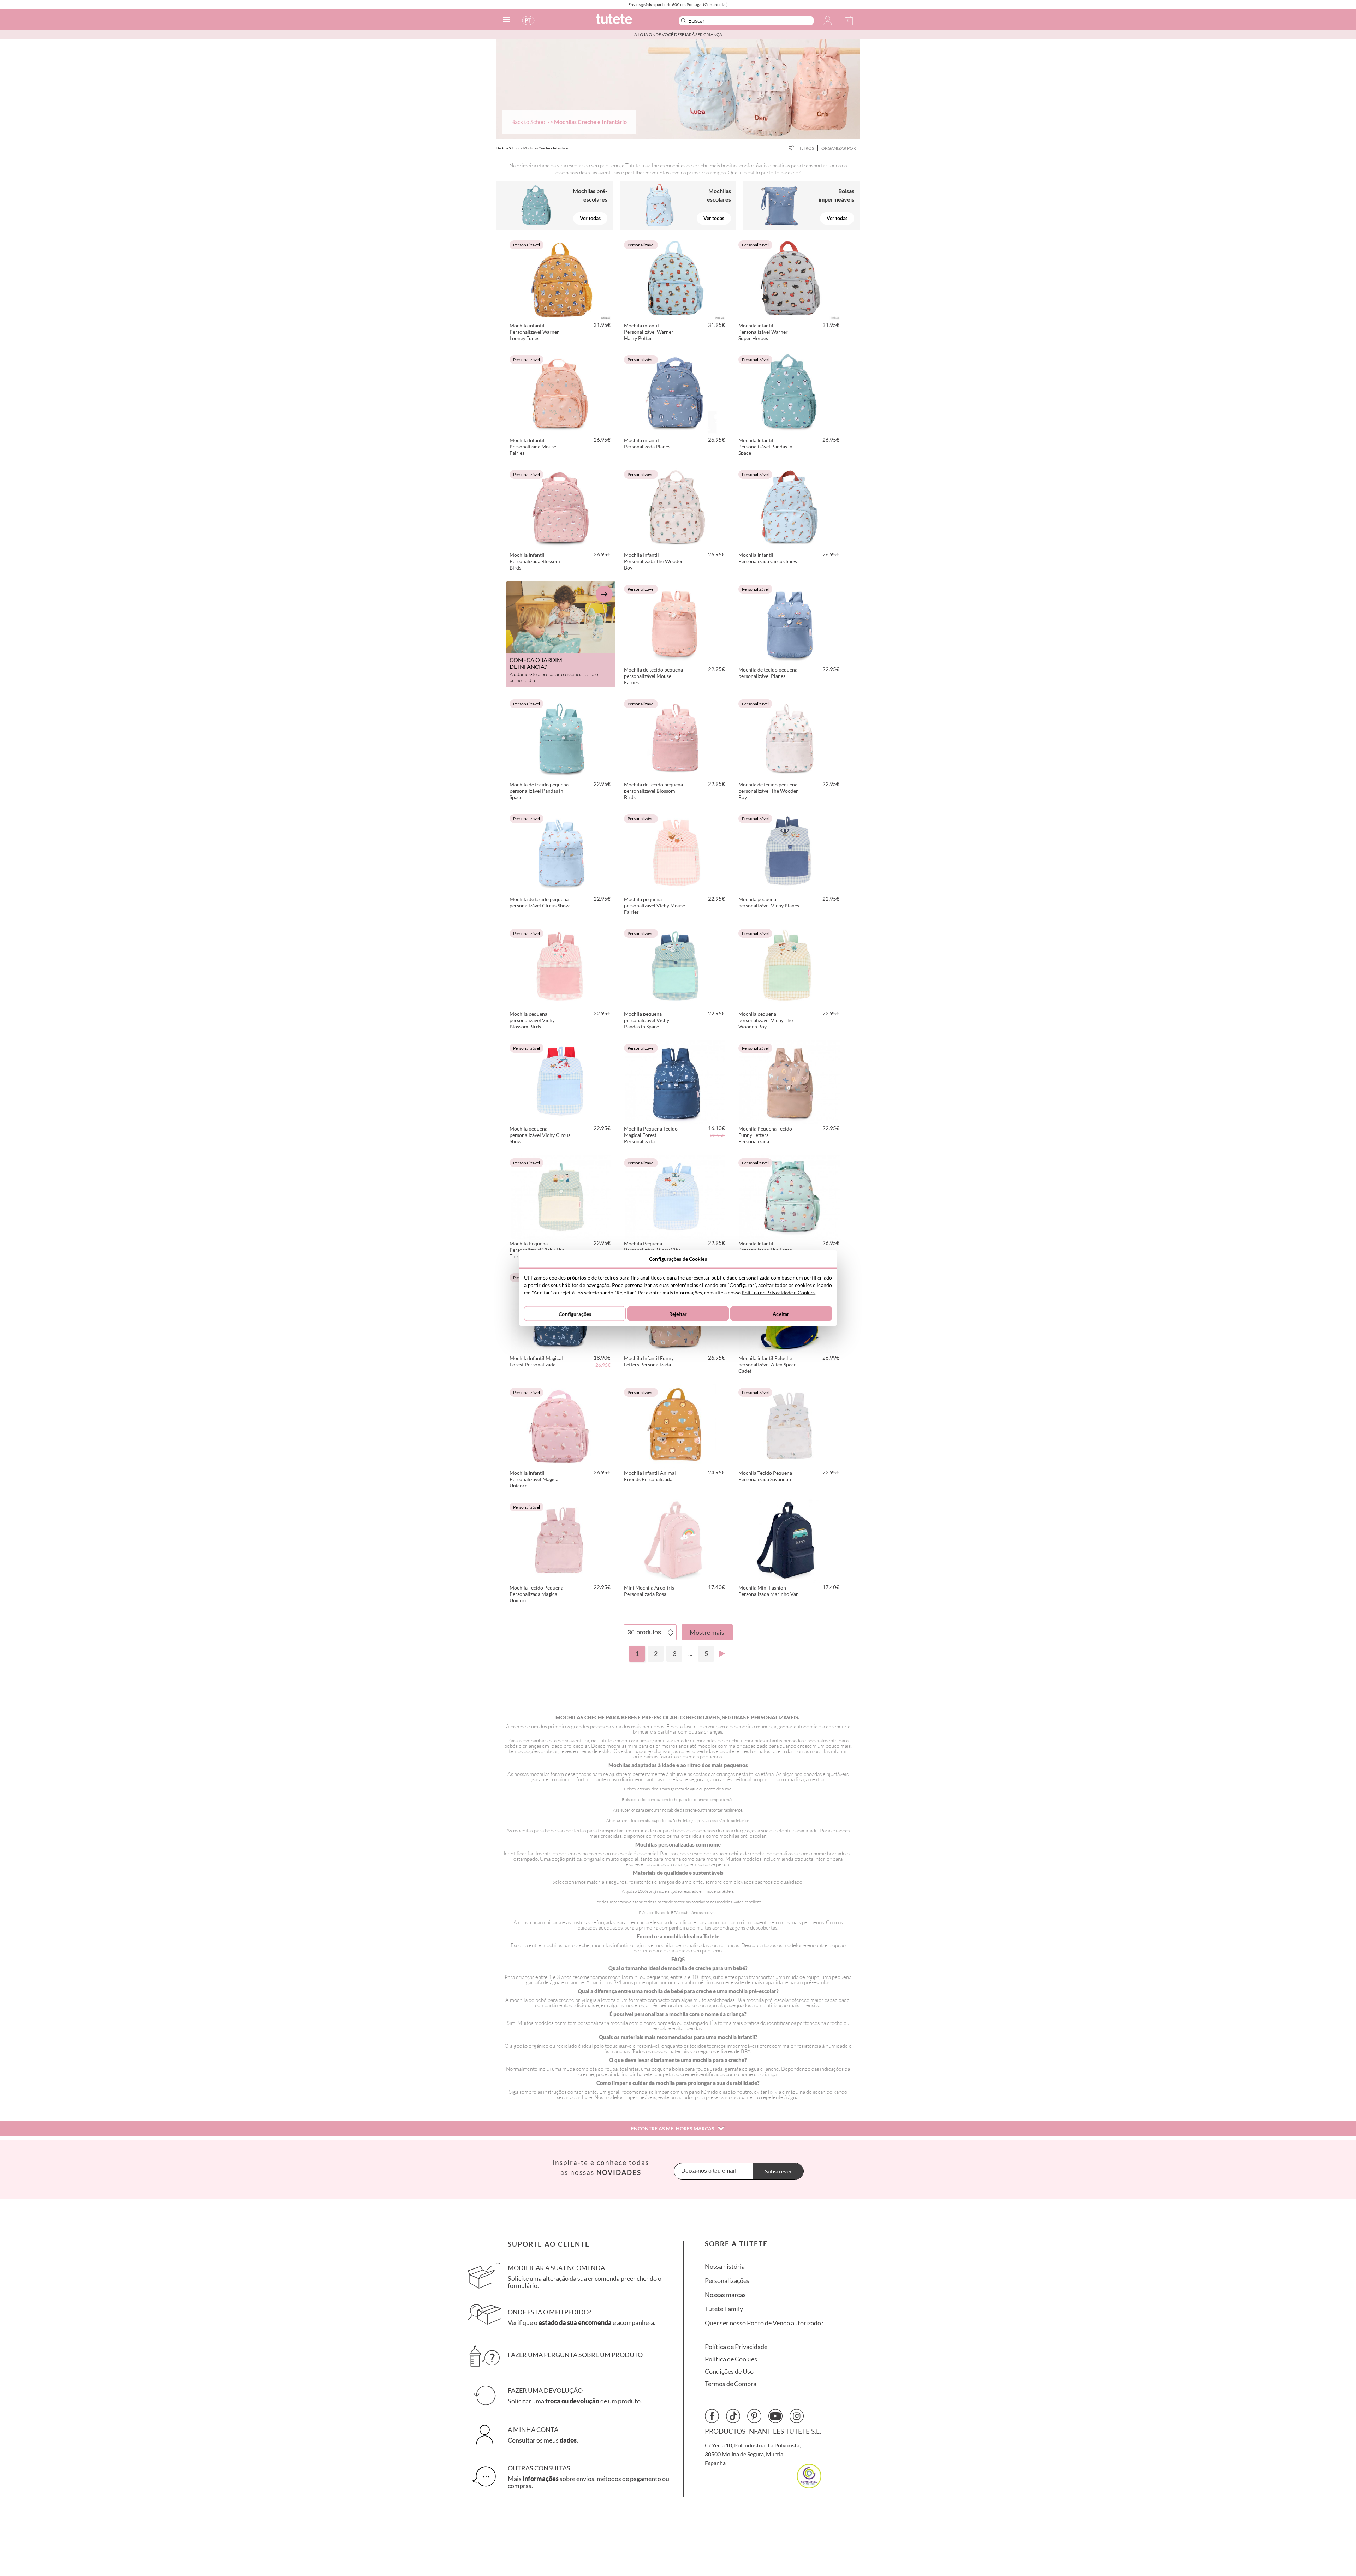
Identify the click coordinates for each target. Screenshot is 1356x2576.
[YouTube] (775, 2416)
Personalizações (727, 2281)
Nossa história (725, 2267)
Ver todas (590, 218)
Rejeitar (678, 1314)
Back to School (529, 122)
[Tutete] (630, 22)
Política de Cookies (731, 2359)
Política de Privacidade (736, 2347)
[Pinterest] (754, 2416)
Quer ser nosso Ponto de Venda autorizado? (764, 2323)
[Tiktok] (733, 2416)
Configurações (575, 1314)
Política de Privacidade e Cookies (778, 1292)
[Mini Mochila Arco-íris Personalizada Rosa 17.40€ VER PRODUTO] (675, 1540)
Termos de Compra (731, 2384)
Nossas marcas (725, 2295)
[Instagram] (797, 2416)
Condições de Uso (729, 2371)
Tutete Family (724, 2309)
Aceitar (781, 1314)
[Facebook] (712, 2416)
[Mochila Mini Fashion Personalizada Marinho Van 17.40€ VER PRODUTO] (790, 1540)
